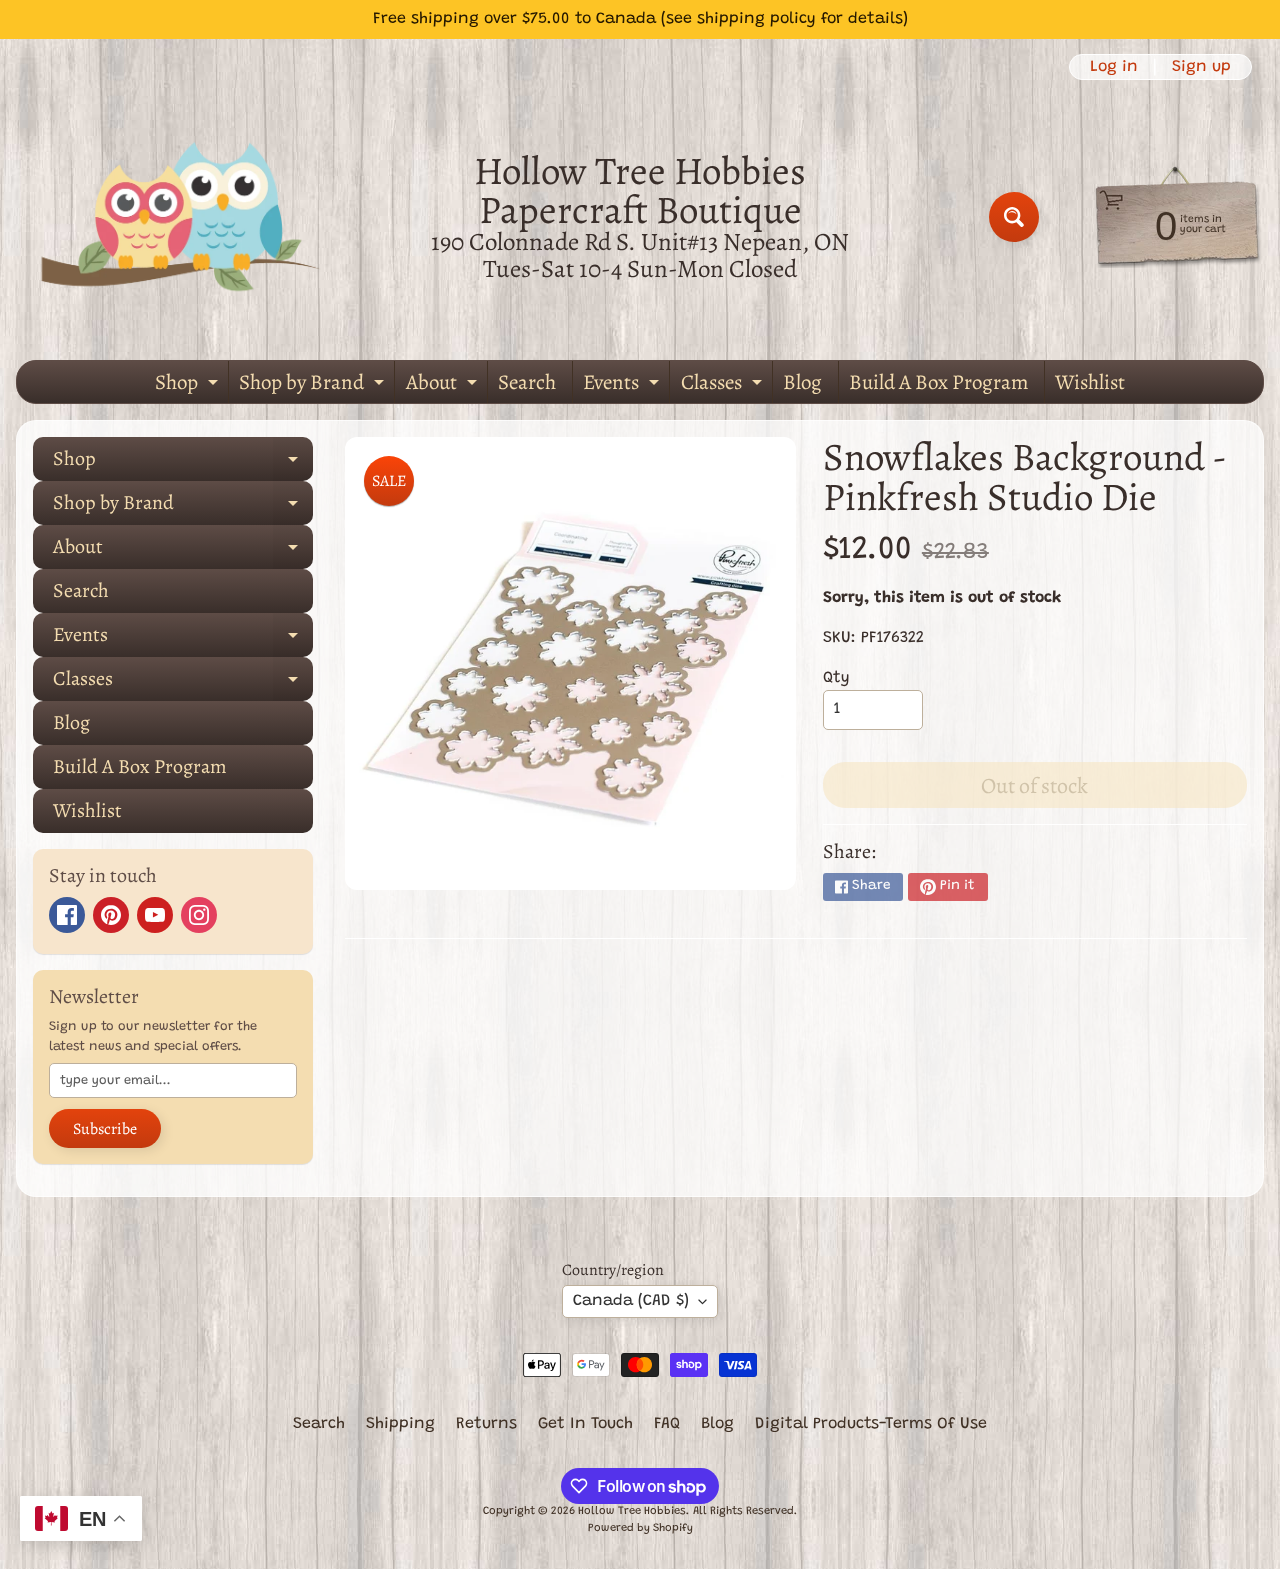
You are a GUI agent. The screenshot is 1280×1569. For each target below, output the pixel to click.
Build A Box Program (938, 382)
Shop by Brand (314, 385)
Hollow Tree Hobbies (632, 1511)
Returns (486, 1424)
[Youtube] (155, 915)
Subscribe (105, 1129)
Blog (802, 382)
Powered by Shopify (640, 1528)
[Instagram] (199, 915)
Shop (189, 385)
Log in (1114, 67)
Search (527, 382)
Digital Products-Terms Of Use (871, 1424)
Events (623, 385)
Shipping (400, 1424)
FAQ (667, 1424)
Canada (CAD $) (631, 1301)
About (444, 385)
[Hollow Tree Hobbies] (181, 216)
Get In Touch (585, 1424)
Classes (724, 385)
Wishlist (1090, 382)
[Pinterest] (111, 915)
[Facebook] (67, 915)
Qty (836, 678)
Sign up (1201, 67)
